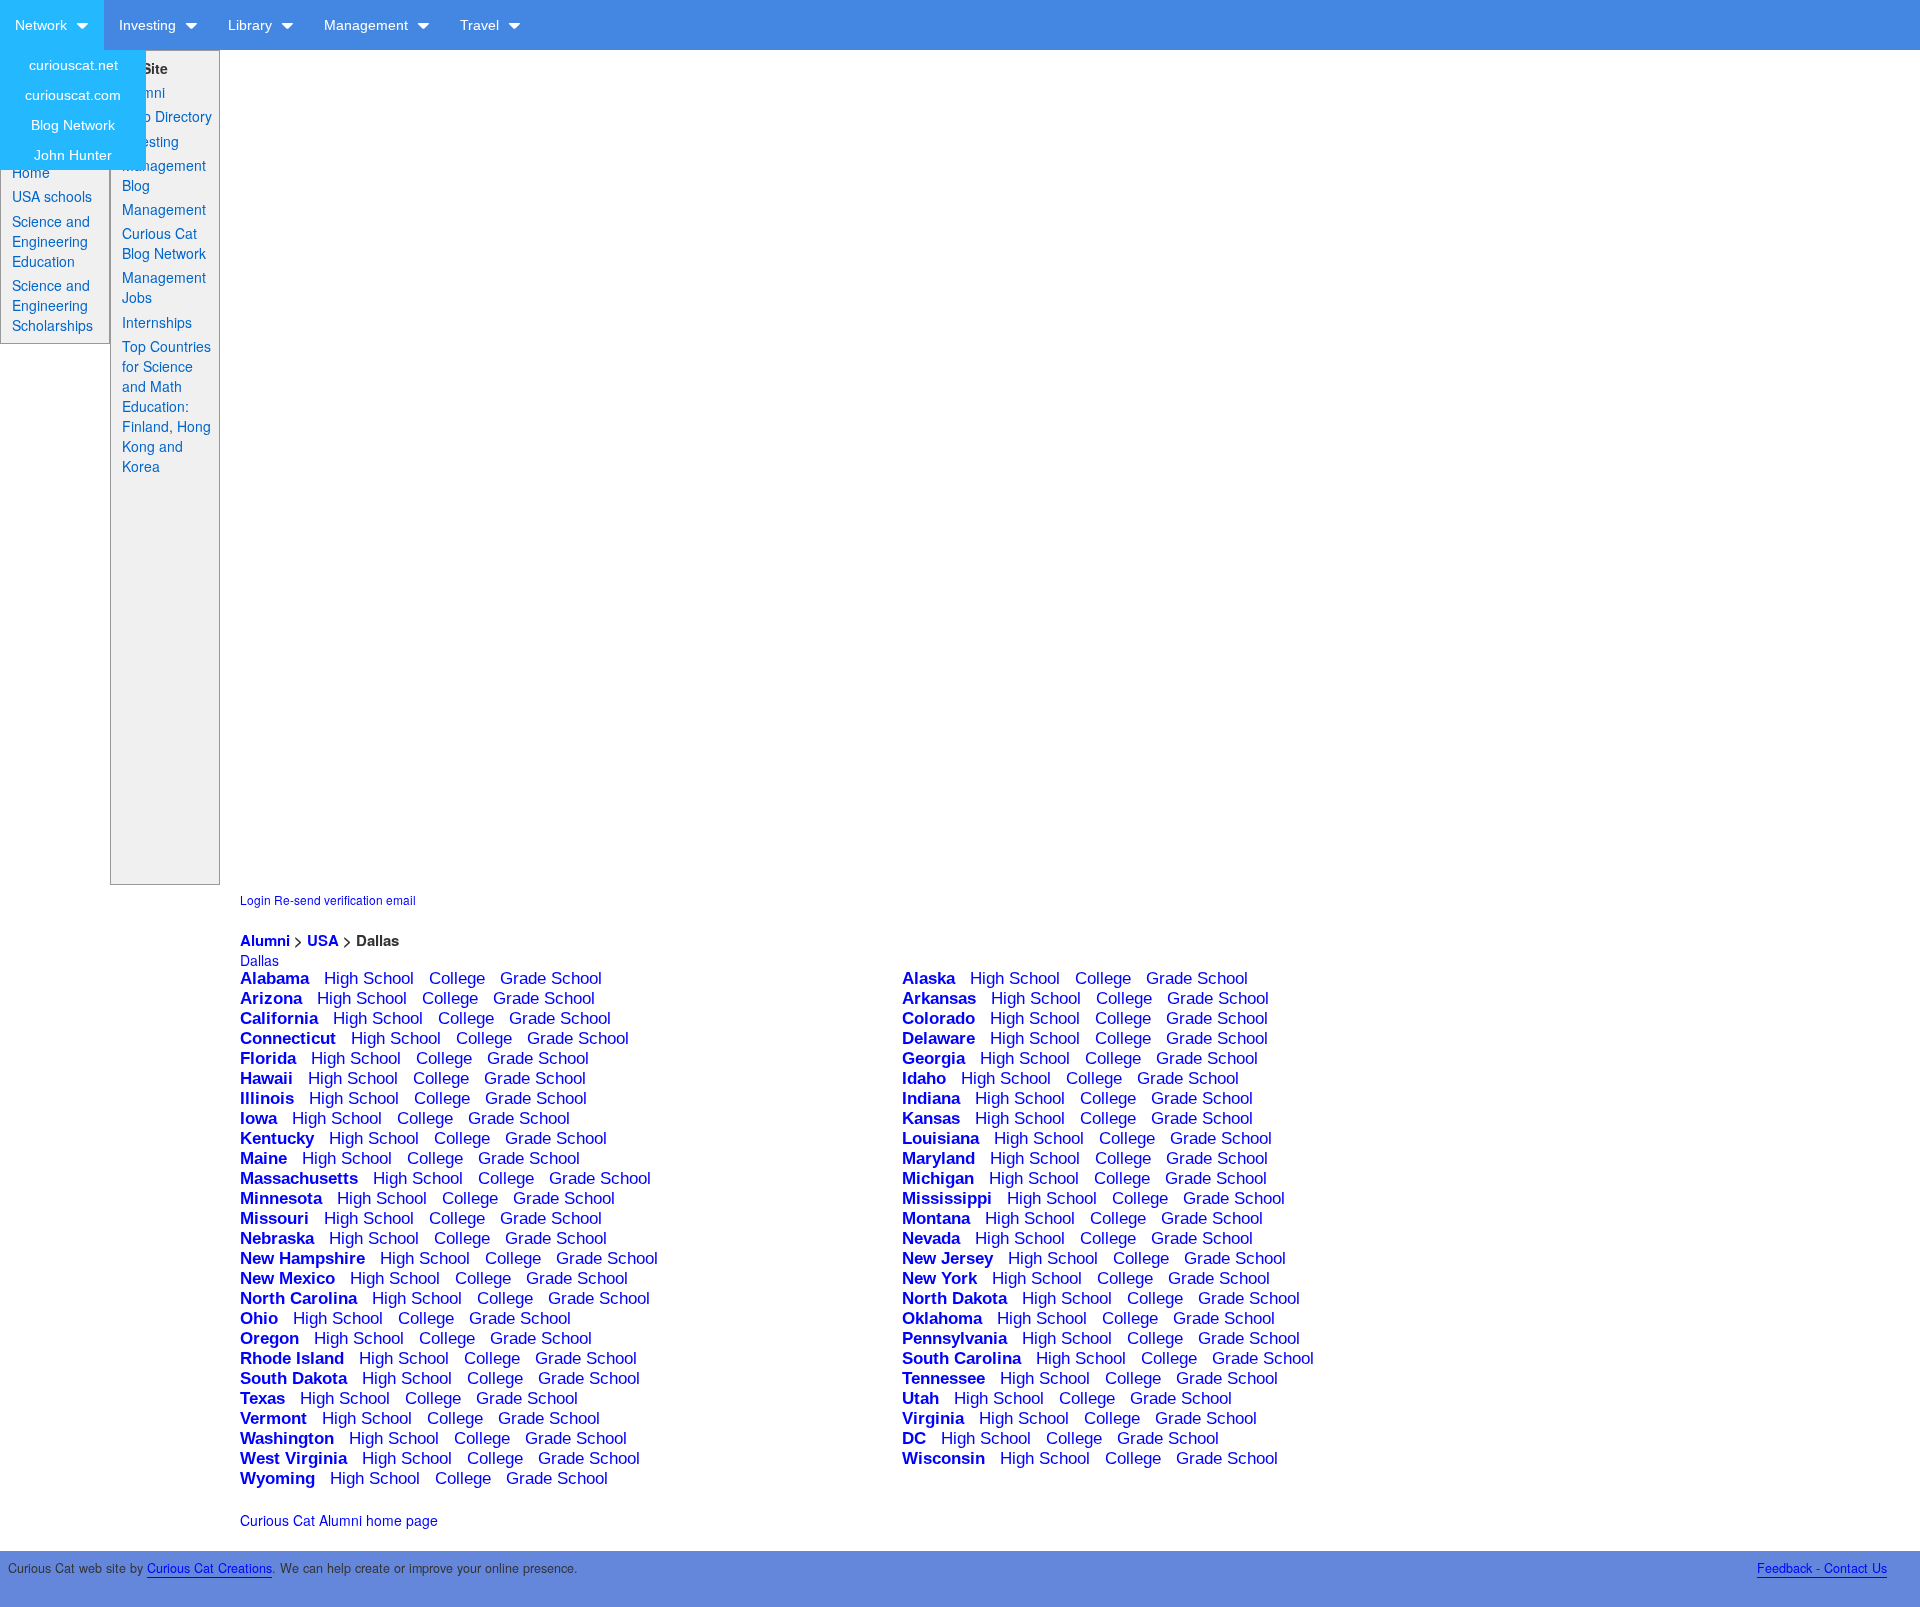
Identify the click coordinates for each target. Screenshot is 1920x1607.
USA (323, 940)
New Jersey (947, 1258)
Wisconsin (943, 1458)
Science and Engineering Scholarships (52, 305)
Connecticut (288, 1038)
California (279, 1018)
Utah (920, 1398)
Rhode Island (292, 1358)
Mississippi (947, 1198)
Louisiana (940, 1138)
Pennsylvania (954, 1338)
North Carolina (298, 1298)
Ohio (259, 1318)
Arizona (271, 998)
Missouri (274, 1218)
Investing (149, 25)
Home (31, 172)
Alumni (143, 92)
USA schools (52, 196)
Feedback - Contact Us (1822, 1568)
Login (255, 899)
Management (368, 25)
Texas (262, 1398)
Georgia (933, 1058)
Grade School (551, 978)
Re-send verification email (345, 899)
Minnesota (281, 1198)
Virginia (933, 1418)
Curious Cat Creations (209, 1568)
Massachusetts (299, 1178)
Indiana (931, 1098)
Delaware (938, 1038)
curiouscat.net (73, 65)
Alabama (274, 978)
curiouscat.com (73, 95)
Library (252, 25)
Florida (268, 1058)
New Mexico (287, 1278)
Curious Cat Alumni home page (339, 1520)
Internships (157, 322)
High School (369, 978)
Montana (936, 1218)
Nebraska (277, 1238)
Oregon (269, 1338)
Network (43, 25)
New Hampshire (302, 1258)
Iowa (258, 1118)
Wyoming (277, 1478)
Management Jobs (164, 287)
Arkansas (939, 998)
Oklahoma (942, 1318)
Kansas (931, 1118)
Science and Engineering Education (51, 241)
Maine (263, 1158)
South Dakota (293, 1378)
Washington (287, 1438)
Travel (481, 25)
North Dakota (954, 1298)
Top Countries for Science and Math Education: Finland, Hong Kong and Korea (166, 406)
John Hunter (73, 155)
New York (939, 1278)
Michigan (938, 1178)
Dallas (259, 960)
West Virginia (293, 1458)
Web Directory (167, 116)
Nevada (931, 1238)
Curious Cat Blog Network (164, 243)
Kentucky (277, 1138)
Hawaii (266, 1078)
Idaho (924, 1078)
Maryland (938, 1158)
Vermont (273, 1418)
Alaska (928, 978)
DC (914, 1438)
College (457, 978)
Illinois (267, 1098)
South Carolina (961, 1358)
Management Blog (164, 175)
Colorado (938, 1018)
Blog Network (73, 125)
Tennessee (943, 1378)
